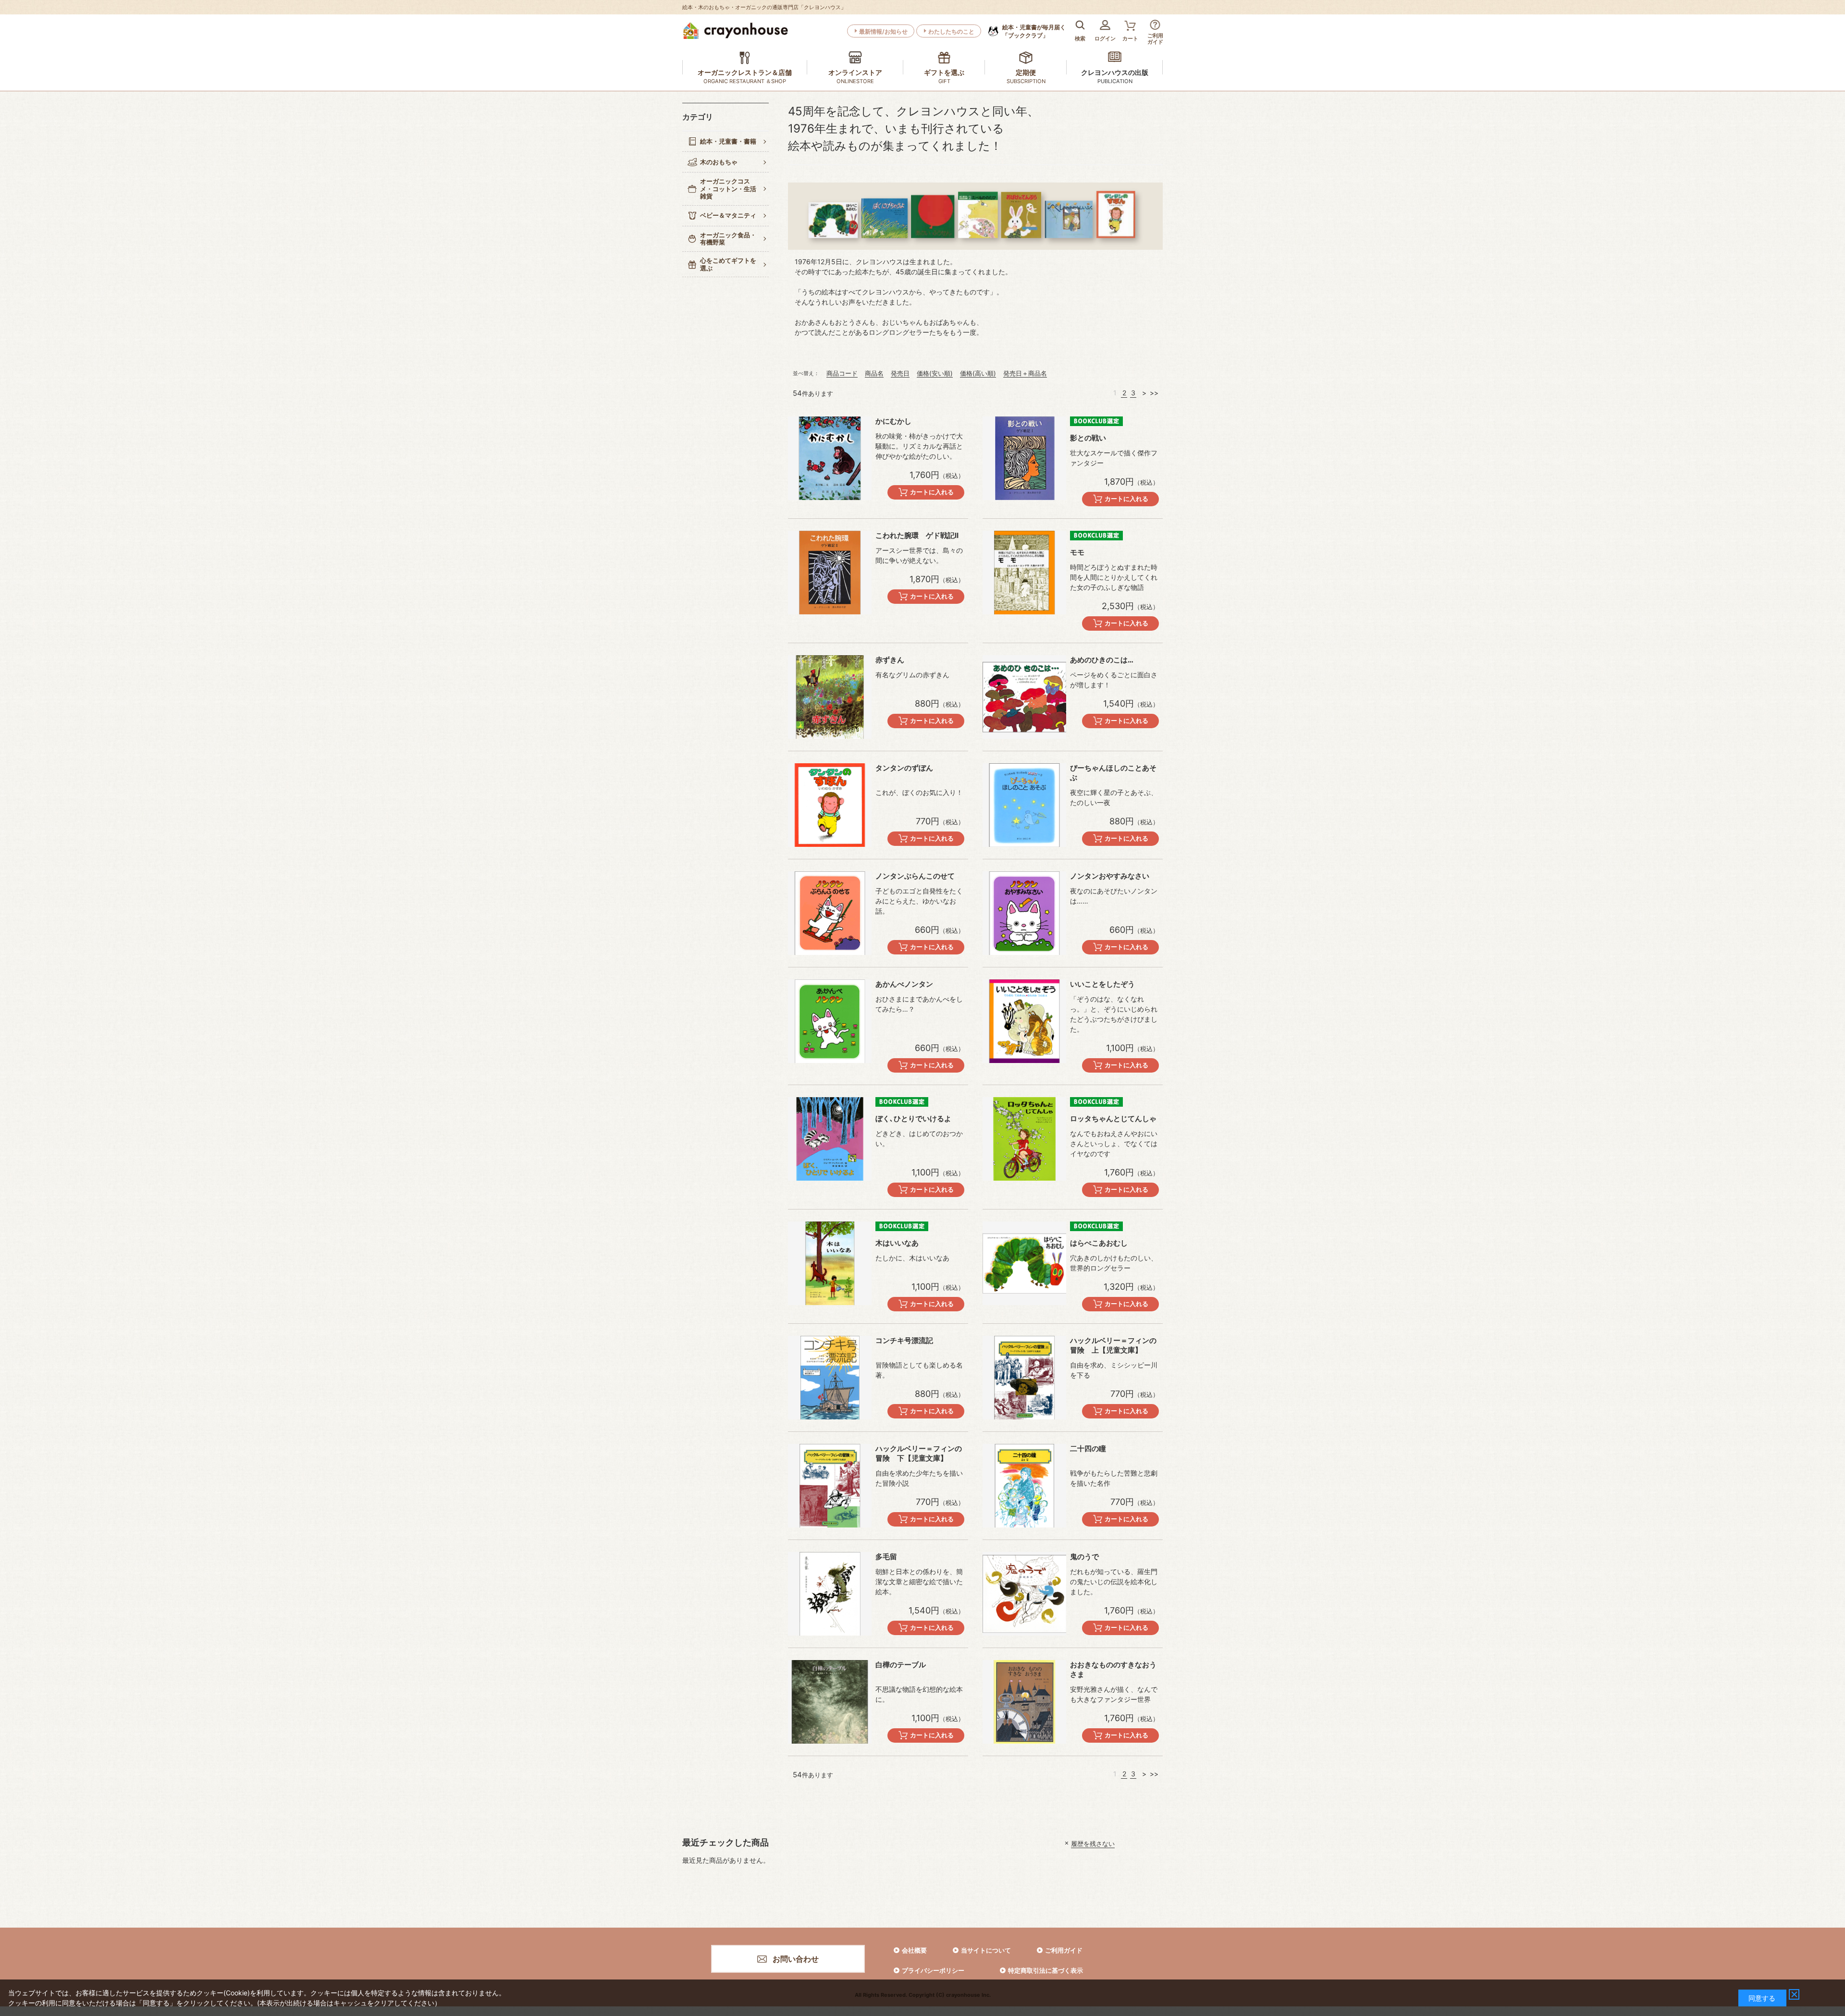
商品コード (842, 373)
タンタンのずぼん (904, 768)
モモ (1077, 552)
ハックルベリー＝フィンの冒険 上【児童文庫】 (1113, 1345)
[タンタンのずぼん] (830, 805)
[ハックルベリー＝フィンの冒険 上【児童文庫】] (1024, 1378)
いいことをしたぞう (1102, 984)
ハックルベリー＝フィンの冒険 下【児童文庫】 (919, 1453)
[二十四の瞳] (1024, 1486)
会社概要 (914, 1950)
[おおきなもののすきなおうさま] (1024, 1702)
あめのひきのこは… (1102, 660)
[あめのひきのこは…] (1024, 697)
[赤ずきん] (830, 697)
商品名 (874, 373)
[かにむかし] (830, 458)
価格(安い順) (935, 373)
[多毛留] (830, 1594)
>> (1154, 393)
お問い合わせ (796, 1959)
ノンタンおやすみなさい (1110, 876)
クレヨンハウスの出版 (1115, 72)
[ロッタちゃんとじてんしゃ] (1024, 1139)
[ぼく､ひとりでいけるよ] (830, 1139)
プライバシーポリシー (933, 1970)
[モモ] (1024, 573)
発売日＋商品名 (1025, 373)
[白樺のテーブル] (830, 1702)
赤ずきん (890, 660)
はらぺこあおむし (1099, 1243)
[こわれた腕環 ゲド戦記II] (830, 573)
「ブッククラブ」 (1034, 31)
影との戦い (1088, 438)
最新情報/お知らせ (883, 31)
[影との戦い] (1024, 458)
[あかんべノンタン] (830, 1021)
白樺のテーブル (901, 1665)
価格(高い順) (978, 373)
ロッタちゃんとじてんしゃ (1113, 1118)
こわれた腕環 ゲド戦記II (917, 535)
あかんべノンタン (904, 984)
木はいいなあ (897, 1243)
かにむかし (893, 421)
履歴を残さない (1093, 1843)
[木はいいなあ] (830, 1263)
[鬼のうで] (1024, 1594)
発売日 (900, 373)
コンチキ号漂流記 (904, 1340)
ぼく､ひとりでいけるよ (913, 1118)
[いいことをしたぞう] (1024, 1021)
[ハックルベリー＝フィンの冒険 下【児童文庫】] (830, 1486)
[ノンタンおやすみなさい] (1024, 913)
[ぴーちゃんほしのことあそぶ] (1024, 805)
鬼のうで (1084, 1557)
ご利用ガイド (1064, 1950)
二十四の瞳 (1088, 1448)
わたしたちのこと (951, 31)
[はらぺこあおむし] (1024, 1263)
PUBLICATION (1115, 81)
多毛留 (886, 1557)
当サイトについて (986, 1950)
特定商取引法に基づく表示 (1045, 1970)
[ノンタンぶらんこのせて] (830, 913)
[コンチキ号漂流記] (830, 1378)
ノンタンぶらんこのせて (915, 876)
